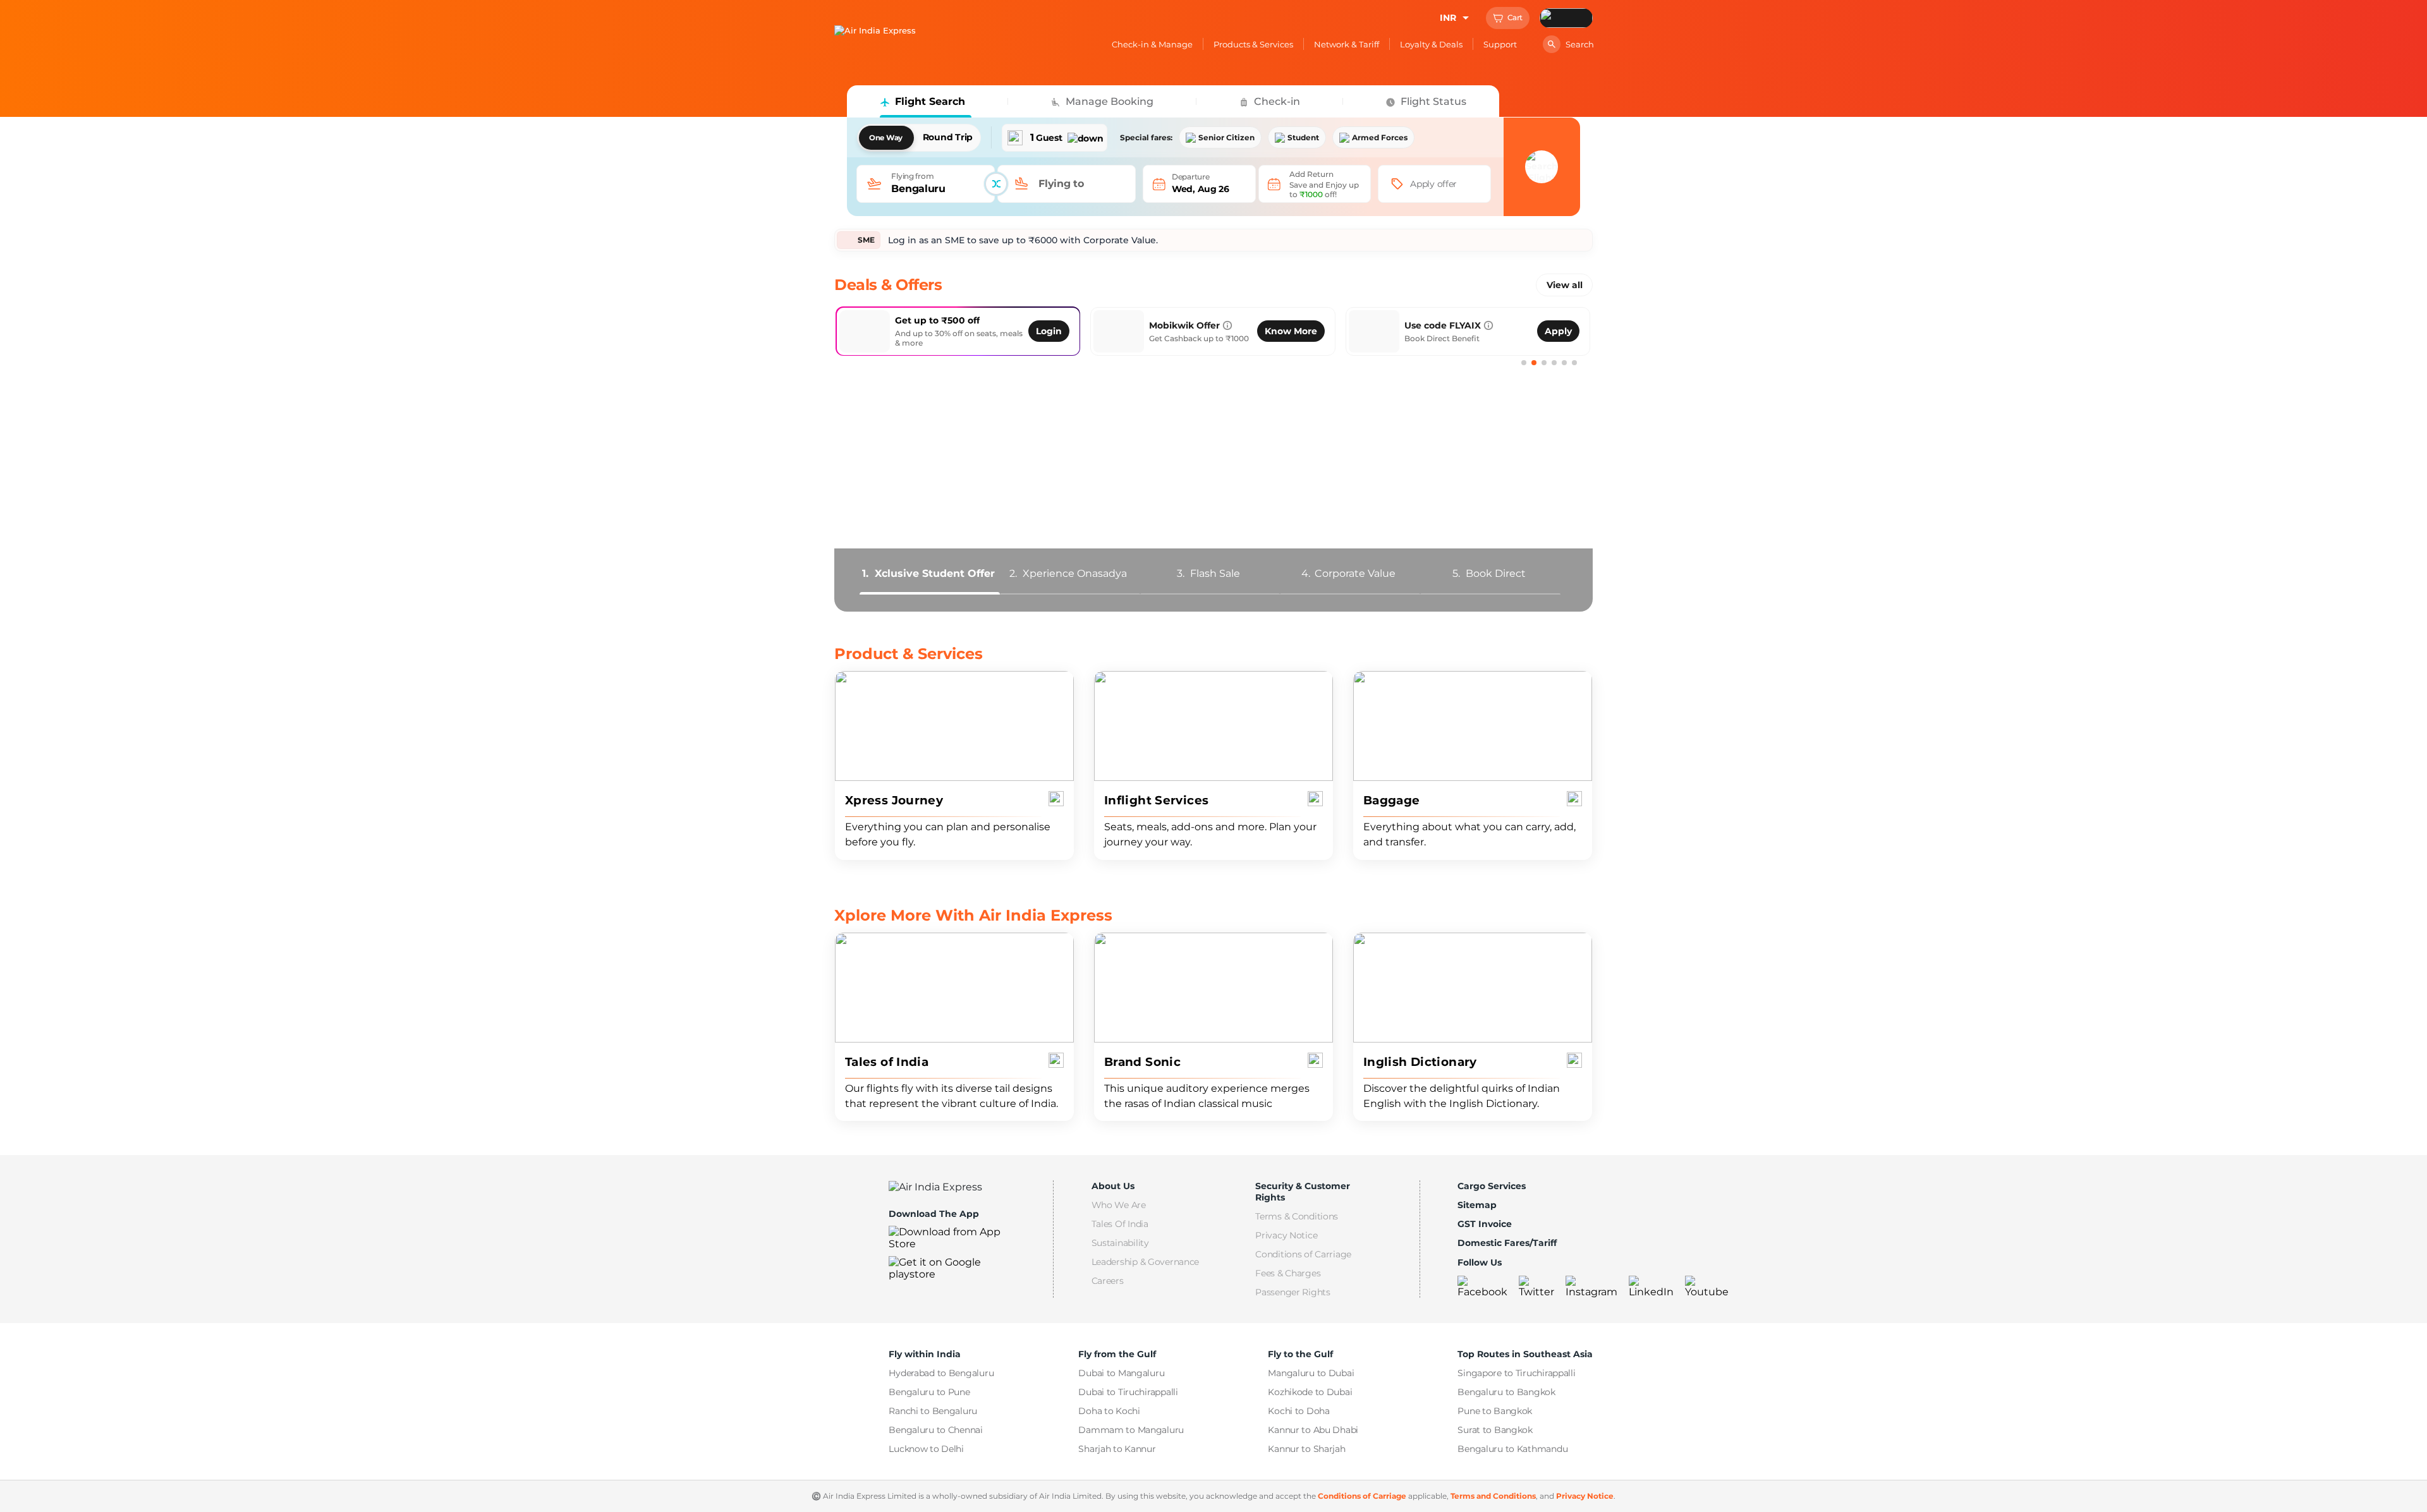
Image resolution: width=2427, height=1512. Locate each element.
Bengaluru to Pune (929, 1392)
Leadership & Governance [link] (1146, 1262)
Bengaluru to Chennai (935, 1430)
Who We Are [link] (1119, 1205)
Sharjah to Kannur (1117, 1449)
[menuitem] (926, 184)
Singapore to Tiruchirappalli (1516, 1373)
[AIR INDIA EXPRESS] (875, 30)
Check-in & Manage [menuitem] (1152, 44)
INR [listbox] (1448, 18)
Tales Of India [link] (1120, 1224)
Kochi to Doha (1299, 1411)
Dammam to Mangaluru (1131, 1430)
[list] (1055, 137)
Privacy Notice (1585, 1496)
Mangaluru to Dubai (1311, 1373)
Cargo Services (1492, 1186)
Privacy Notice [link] (1286, 1235)
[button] (1508, 18)
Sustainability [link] (1120, 1243)
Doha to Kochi (1109, 1411)
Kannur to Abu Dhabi (1313, 1430)
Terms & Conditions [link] (1297, 1216)
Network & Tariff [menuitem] (1347, 44)
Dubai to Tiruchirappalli (1128, 1392)
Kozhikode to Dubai (1310, 1392)
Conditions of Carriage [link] (1303, 1254)
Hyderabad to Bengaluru (941, 1373)
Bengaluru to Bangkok (1506, 1392)
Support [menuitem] (1500, 44)
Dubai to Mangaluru (1121, 1373)
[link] (1036, 331)
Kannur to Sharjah (1306, 1449)
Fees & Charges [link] (1288, 1273)
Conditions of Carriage (1362, 1496)
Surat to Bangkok (1495, 1430)
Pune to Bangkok (1495, 1411)
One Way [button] (886, 138)
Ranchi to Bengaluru (933, 1411)
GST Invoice (1485, 1224)
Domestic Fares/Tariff (1507, 1243)
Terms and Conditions (1493, 1496)
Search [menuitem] (1580, 44)
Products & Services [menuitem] (1253, 44)
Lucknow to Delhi (926, 1449)
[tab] (928, 573)
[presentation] (1434, 184)
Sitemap (1477, 1205)
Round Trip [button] (948, 137)
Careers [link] (1108, 1281)
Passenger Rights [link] (1293, 1292)
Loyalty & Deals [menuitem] (1431, 44)
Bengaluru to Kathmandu (1512, 1449)
